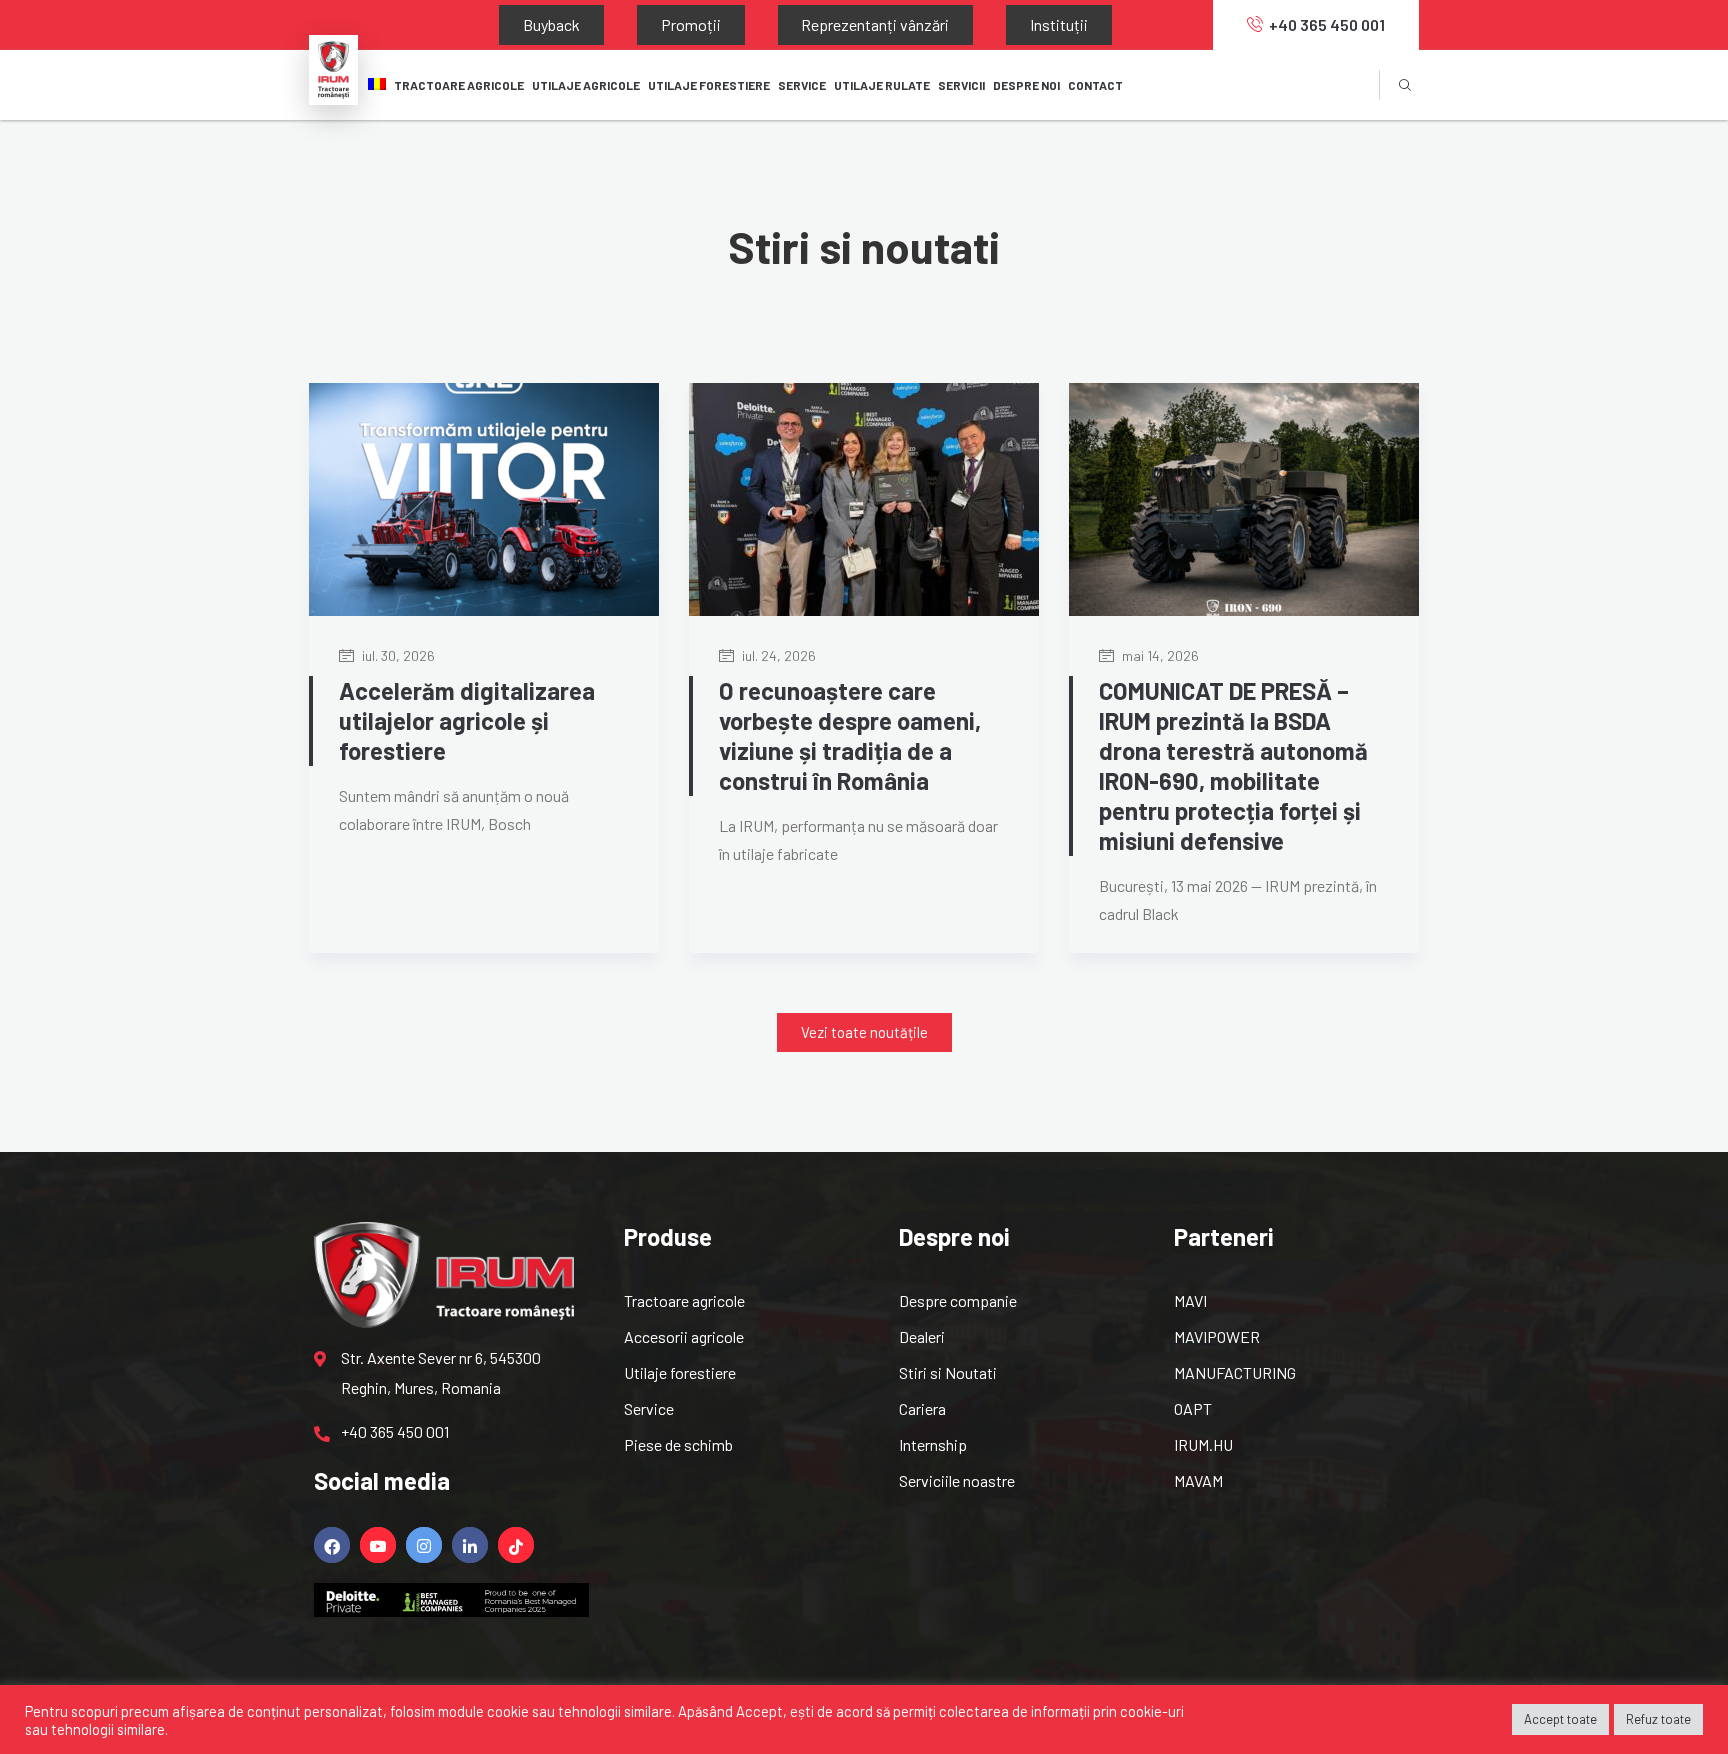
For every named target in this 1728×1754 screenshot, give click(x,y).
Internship (933, 1444)
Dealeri (922, 1336)
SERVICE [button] (802, 85)
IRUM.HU (1203, 1444)
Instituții (927, 24)
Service (649, 1408)
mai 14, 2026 (1159, 655)
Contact (1095, 85)
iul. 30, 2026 (397, 655)
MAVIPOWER (1217, 1336)
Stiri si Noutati (948, 1372)
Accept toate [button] (1560, 1719)
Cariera (922, 1408)
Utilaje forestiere (680, 1372)
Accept (759, 1711)
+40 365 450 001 (1327, 24)
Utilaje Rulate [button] (882, 85)
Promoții (634, 24)
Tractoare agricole (459, 85)
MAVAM (1198, 1480)
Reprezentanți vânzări (781, 24)
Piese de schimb (678, 1444)
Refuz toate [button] (1658, 1719)
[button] (864, 1032)
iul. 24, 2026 (777, 655)
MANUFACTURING (1235, 1372)
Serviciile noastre (957, 1480)
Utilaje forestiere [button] (709, 85)
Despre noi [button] (1026, 85)
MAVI (1190, 1300)
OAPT (1193, 1408)
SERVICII (961, 85)
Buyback (532, 24)
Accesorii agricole (684, 1336)
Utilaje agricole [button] (586, 85)
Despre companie (958, 1300)
